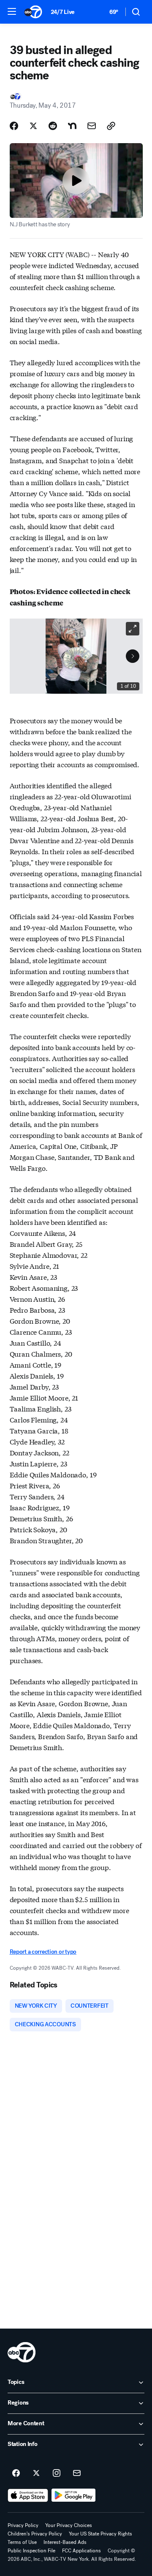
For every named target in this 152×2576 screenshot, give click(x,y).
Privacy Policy (23, 2525)
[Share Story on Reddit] (53, 126)
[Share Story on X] (33, 126)
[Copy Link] (111, 126)
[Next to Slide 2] (133, 656)
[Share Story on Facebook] (14, 126)
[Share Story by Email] (92, 126)
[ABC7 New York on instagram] (57, 2473)
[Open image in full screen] (133, 629)
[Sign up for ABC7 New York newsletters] (77, 2473)
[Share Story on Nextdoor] (72, 126)
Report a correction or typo (43, 1952)
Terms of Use (22, 2542)
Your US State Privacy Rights (100, 2534)
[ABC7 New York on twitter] (36, 2473)
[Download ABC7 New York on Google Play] (74, 2495)
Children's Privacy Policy (35, 2534)
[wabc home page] (22, 2352)
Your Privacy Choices (69, 2525)
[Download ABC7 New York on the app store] (28, 2495)
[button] (12, 11)
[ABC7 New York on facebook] (16, 2473)
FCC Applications (81, 2551)
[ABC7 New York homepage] (33, 12)
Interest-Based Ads (65, 2542)
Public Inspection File (31, 2551)
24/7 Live (63, 12)
